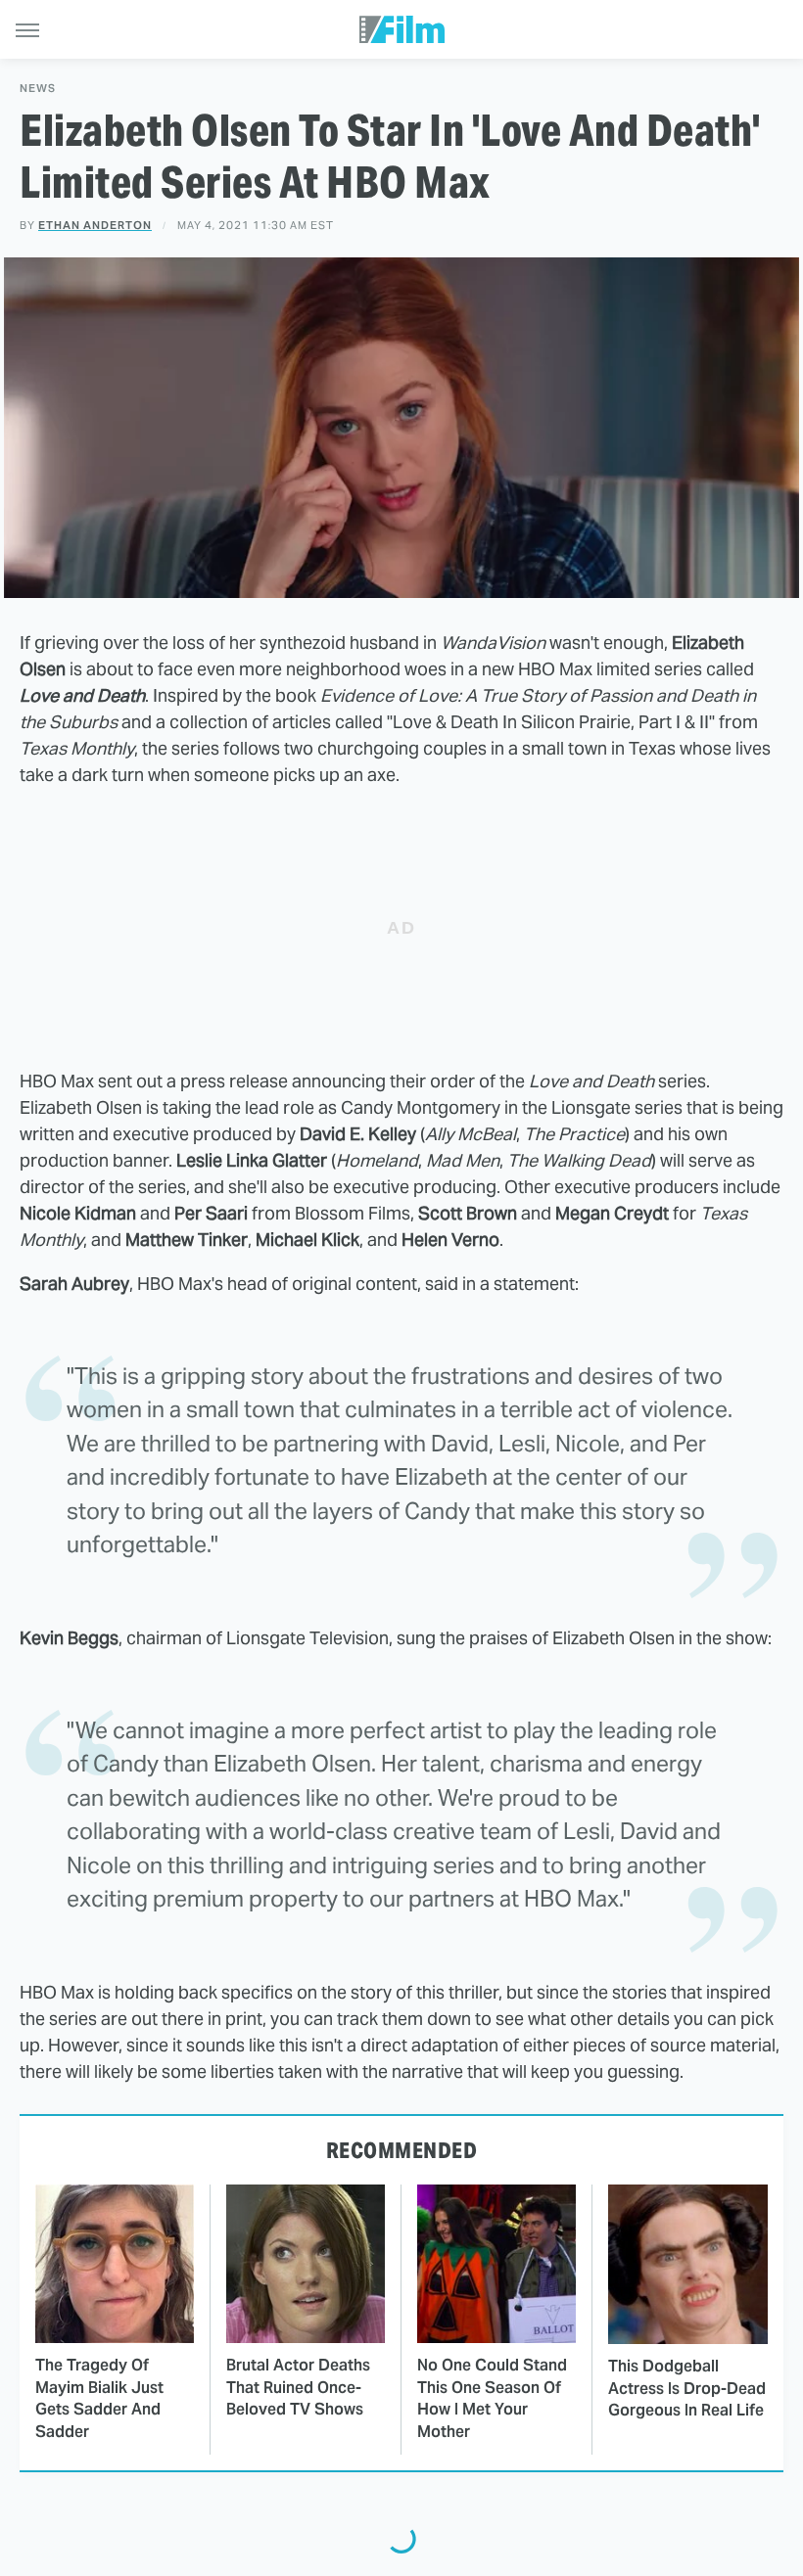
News (38, 89)
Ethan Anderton (95, 225)
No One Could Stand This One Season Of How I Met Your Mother (492, 2398)
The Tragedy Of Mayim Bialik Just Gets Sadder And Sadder (99, 2398)
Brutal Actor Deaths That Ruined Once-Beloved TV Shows (298, 2387)
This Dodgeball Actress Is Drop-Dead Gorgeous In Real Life (687, 2388)
